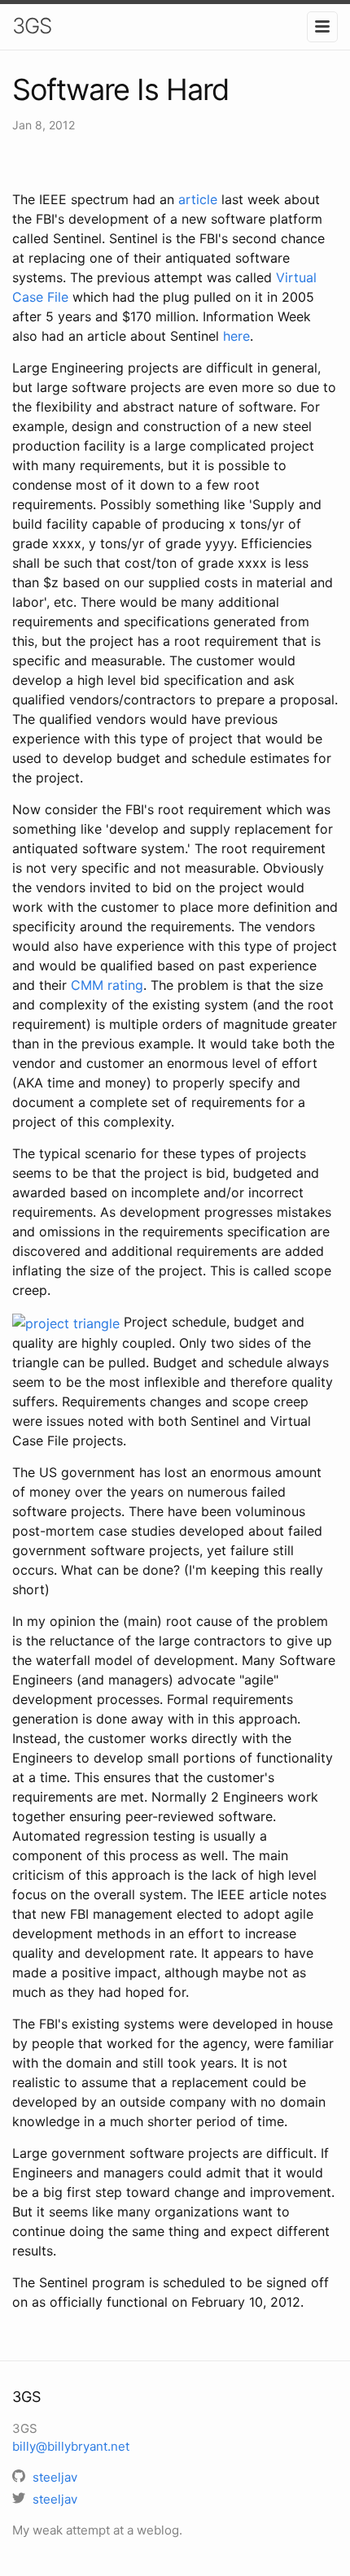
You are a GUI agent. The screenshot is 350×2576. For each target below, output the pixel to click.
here (236, 336)
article (198, 199)
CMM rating (107, 985)
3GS (32, 26)
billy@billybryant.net (71, 2446)
